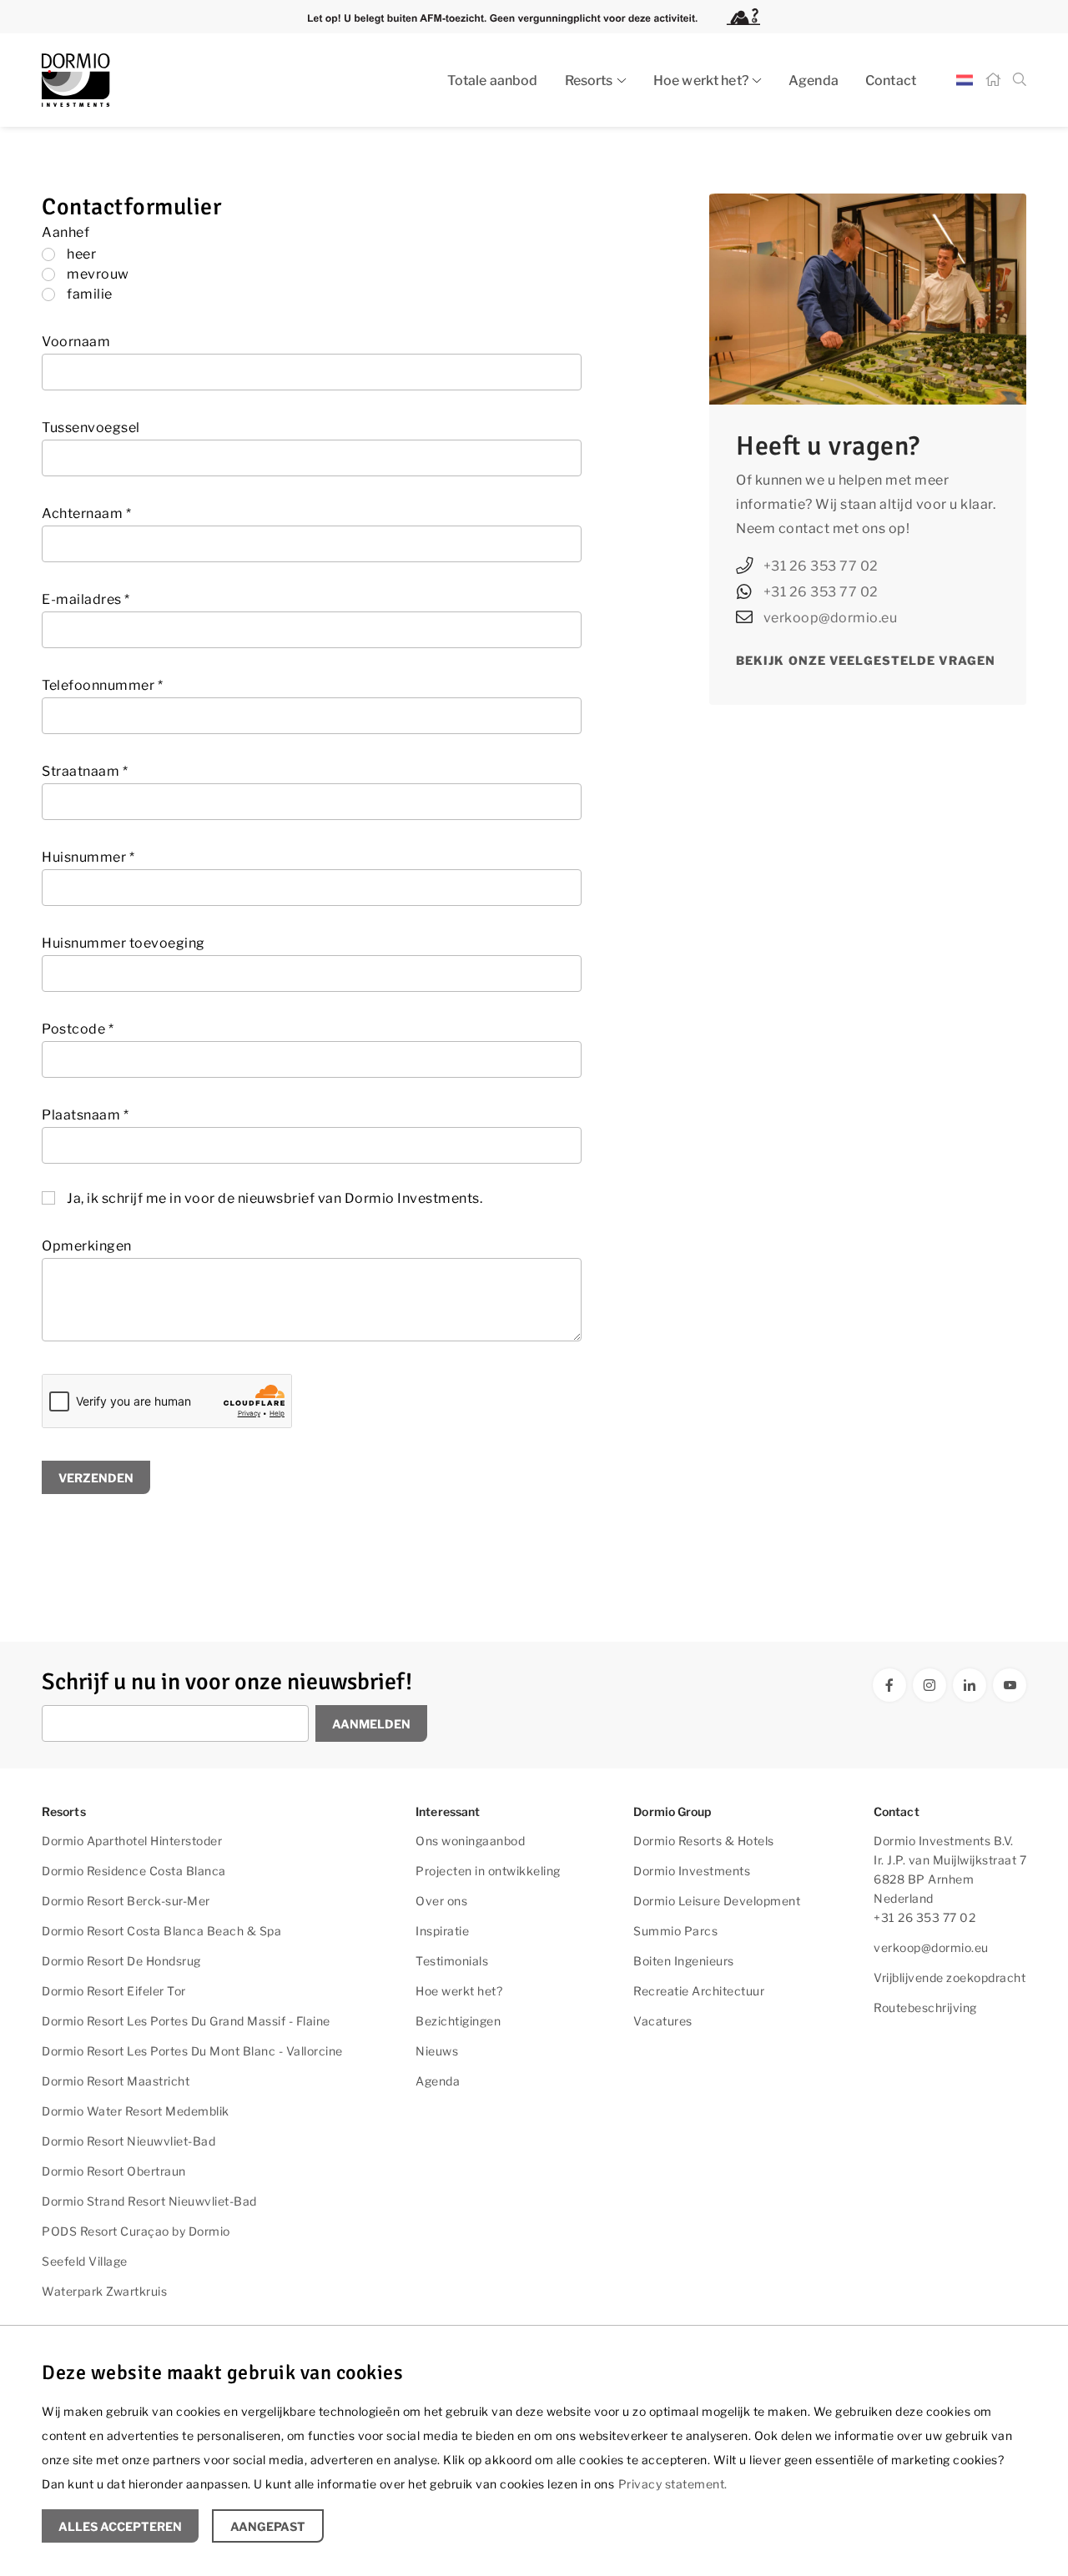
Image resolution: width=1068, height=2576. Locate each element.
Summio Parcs (675, 1931)
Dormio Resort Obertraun (114, 2171)
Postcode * (78, 1029)
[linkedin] (970, 1685)
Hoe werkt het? (701, 80)
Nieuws (437, 2051)
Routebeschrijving (925, 2007)
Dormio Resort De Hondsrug (121, 1961)
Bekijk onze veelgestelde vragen (866, 660)
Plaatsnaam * (85, 1115)
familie (90, 294)
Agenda (814, 80)
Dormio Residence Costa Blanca (134, 1871)
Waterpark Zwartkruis (104, 2291)
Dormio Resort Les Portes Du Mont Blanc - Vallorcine (192, 2051)
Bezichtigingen (458, 2021)
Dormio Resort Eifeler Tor (114, 1991)
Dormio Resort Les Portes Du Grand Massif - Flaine (186, 2021)
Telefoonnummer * (102, 685)
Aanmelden (371, 1724)
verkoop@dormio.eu (831, 618)
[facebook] (889, 1685)
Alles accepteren (120, 2526)
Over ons (441, 1901)
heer (81, 254)
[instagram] (929, 1685)
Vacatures (663, 2021)
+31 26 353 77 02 (821, 566)
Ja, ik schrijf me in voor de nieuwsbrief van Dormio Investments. (275, 1198)
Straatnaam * (85, 771)
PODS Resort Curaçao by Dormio (136, 2231)
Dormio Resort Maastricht (116, 2081)
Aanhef (65, 232)
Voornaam (76, 342)
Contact (891, 80)
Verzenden (96, 1478)
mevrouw (98, 274)
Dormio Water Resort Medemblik (136, 2111)
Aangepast (268, 2526)
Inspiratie (442, 1931)
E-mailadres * (86, 599)
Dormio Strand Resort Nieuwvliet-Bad (149, 2201)
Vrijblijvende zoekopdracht (950, 1977)
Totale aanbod (493, 80)
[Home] (993, 80)
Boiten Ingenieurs (684, 1961)
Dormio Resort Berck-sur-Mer (126, 1901)
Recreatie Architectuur (699, 1991)
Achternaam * (86, 513)
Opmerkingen (87, 1246)
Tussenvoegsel (91, 428)
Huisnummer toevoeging (123, 943)
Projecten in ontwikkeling (488, 1871)
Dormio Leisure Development (717, 1901)
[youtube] (1010, 1685)
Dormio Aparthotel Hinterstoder (132, 1841)
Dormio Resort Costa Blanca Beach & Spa (161, 1931)
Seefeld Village (85, 2261)
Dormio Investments (692, 1871)
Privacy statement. (673, 2484)
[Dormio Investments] (192, 80)
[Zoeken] (1020, 80)
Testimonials (452, 1961)
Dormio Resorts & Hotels (704, 1841)
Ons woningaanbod (470, 1841)
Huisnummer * (88, 857)
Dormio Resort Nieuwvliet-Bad (128, 2141)
